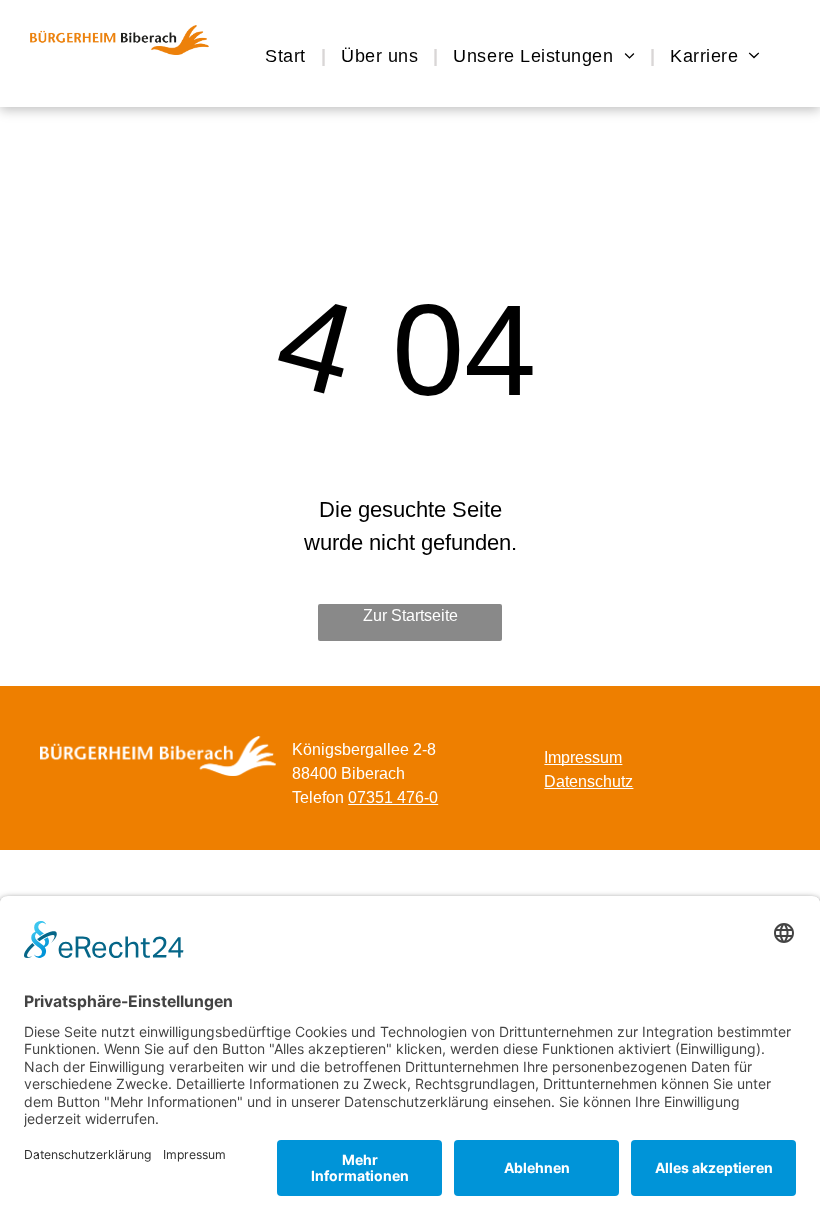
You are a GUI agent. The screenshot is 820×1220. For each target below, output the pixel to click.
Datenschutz (588, 781)
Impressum (583, 757)
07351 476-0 (393, 797)
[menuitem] (288, 56)
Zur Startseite (410, 615)
